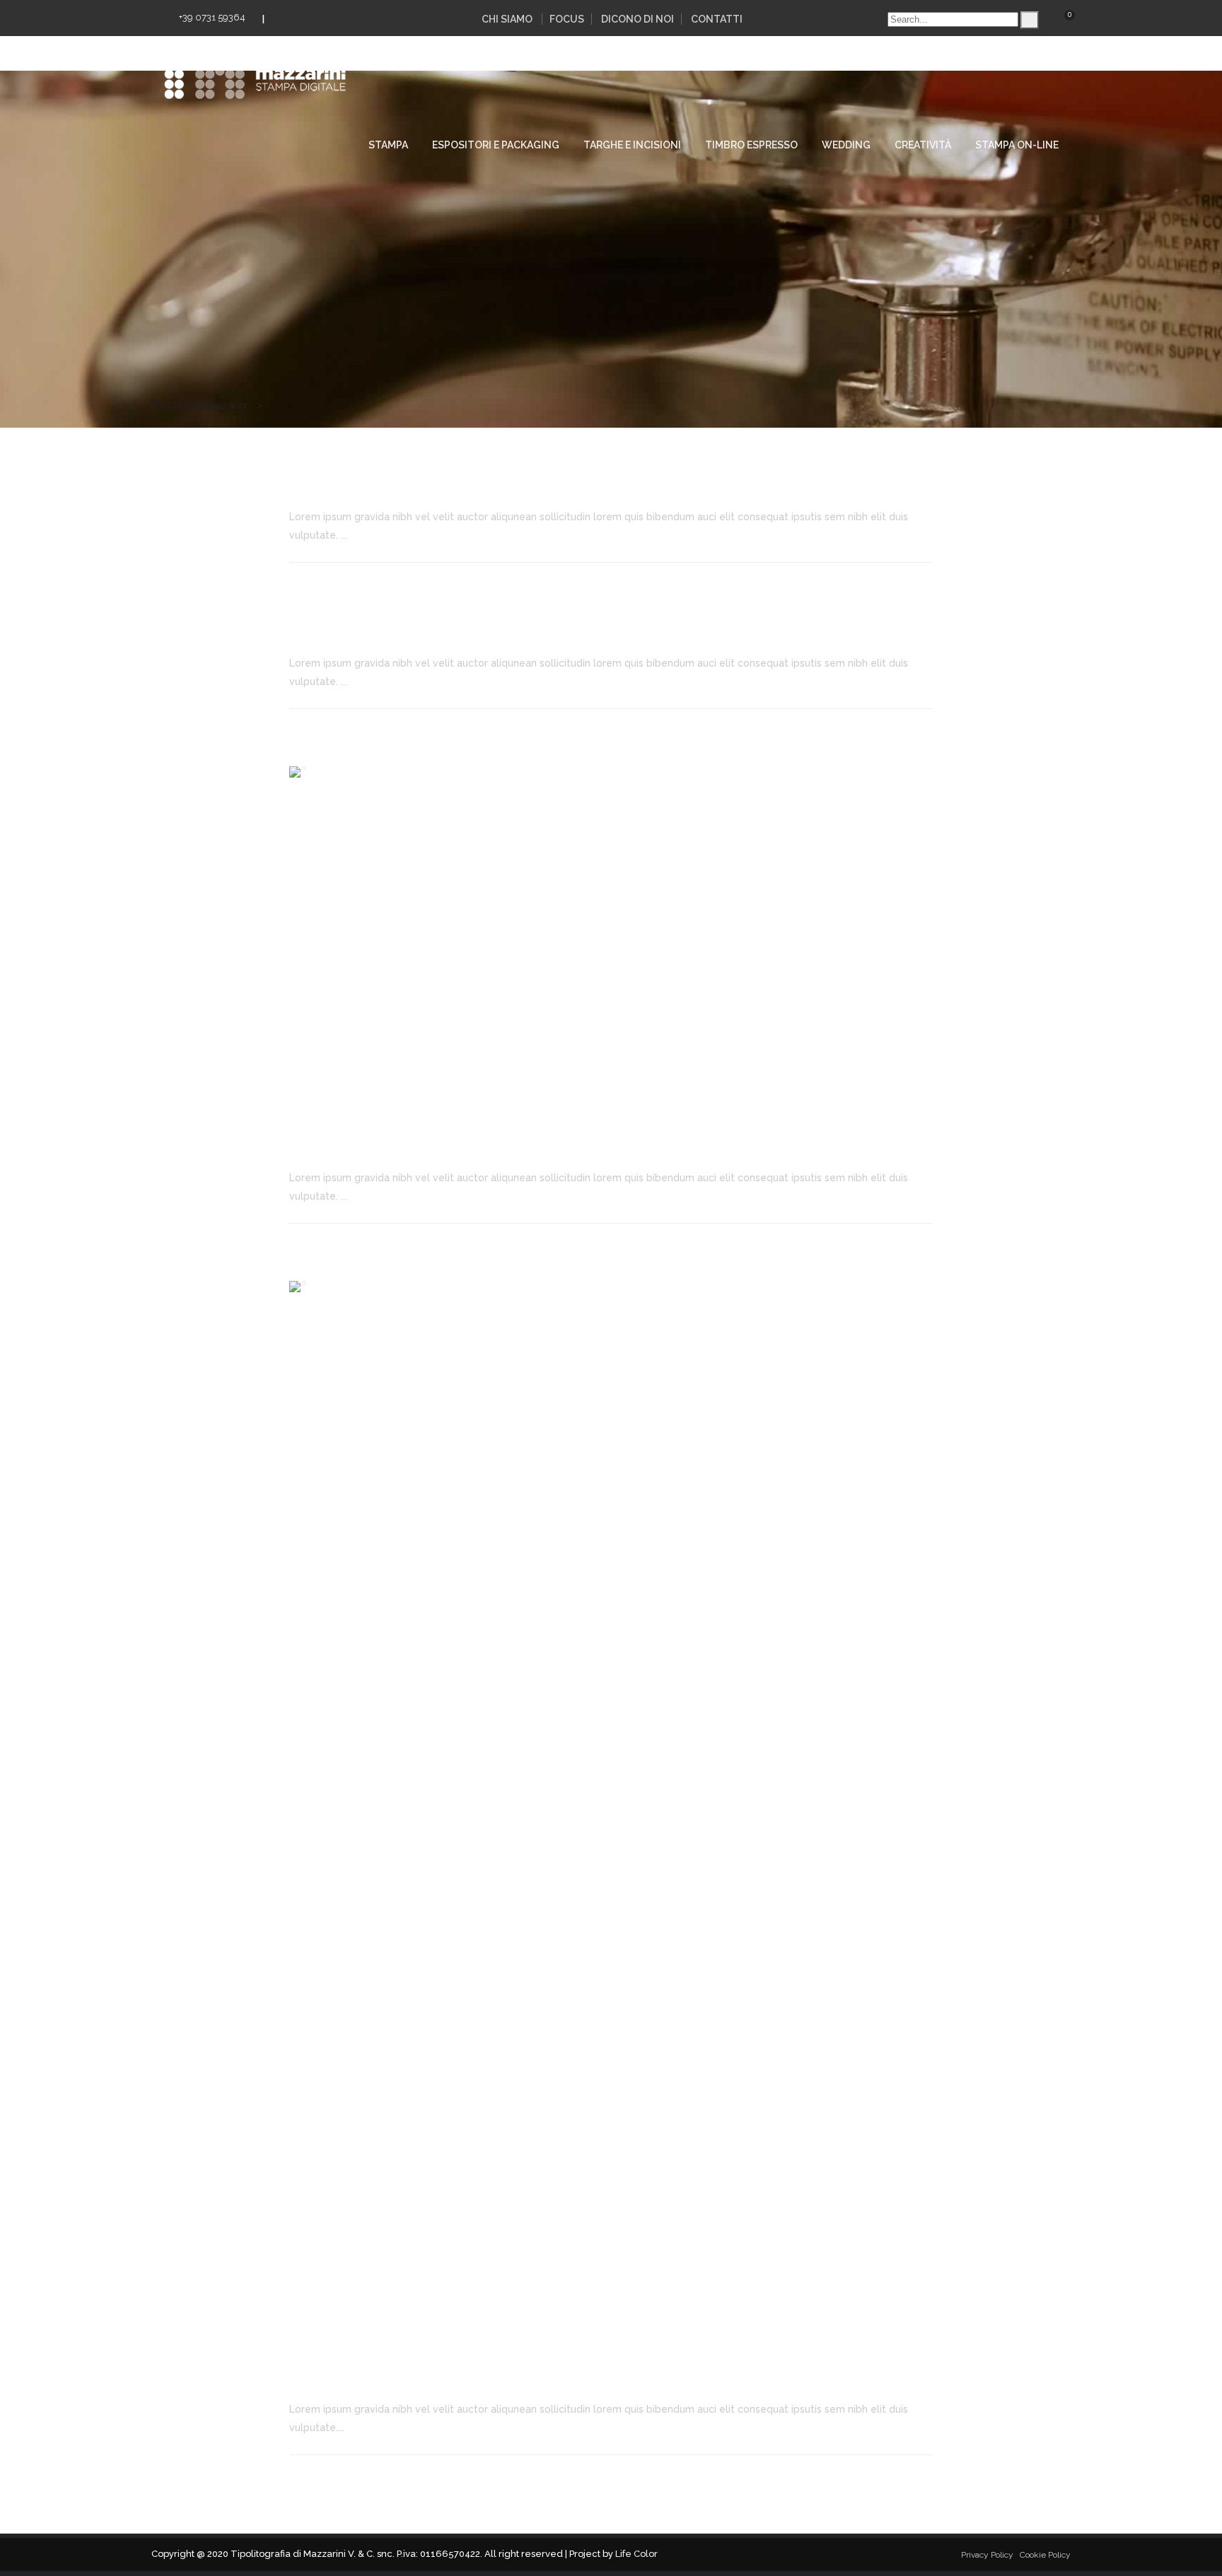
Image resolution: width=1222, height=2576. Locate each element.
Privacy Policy (987, 2555)
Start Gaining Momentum (391, 2377)
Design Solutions (356, 485)
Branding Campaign (370, 631)
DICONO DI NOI (638, 19)
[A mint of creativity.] (611, 938)
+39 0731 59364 (212, 17)
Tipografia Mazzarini (199, 405)
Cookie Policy (1045, 2555)
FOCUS (567, 19)
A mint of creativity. (367, 1146)
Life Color (636, 2554)
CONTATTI (717, 19)
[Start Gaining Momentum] (611, 1811)
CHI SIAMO (507, 19)
